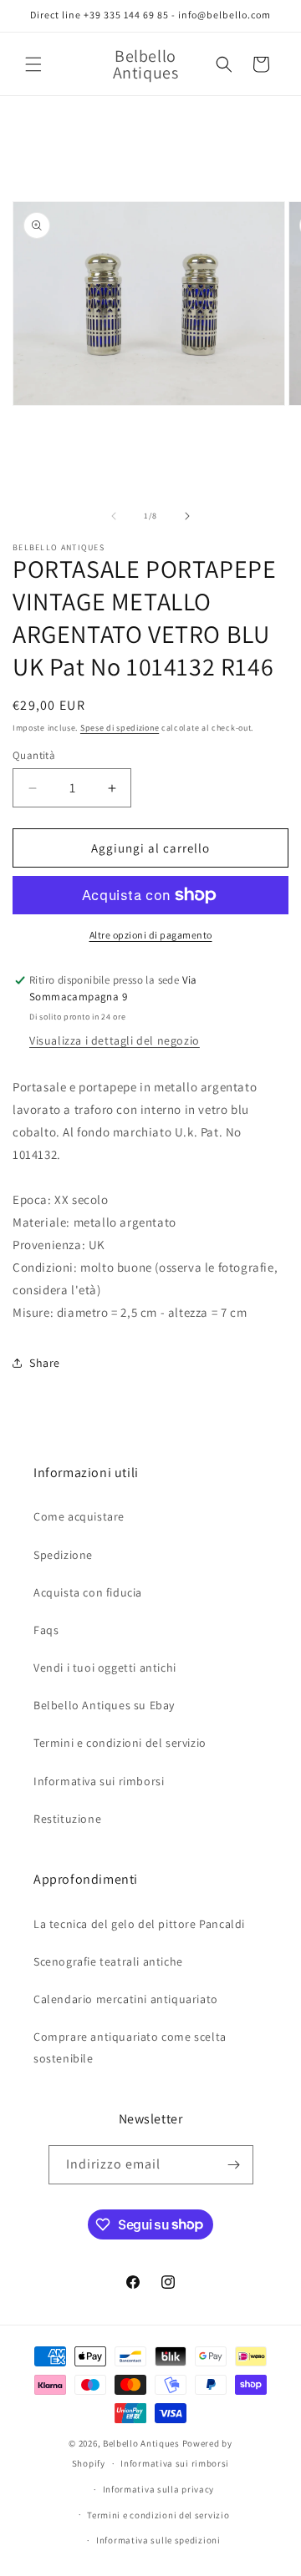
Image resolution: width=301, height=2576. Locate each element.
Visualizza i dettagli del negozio (115, 1040)
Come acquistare (79, 1516)
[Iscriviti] (234, 2165)
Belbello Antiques (141, 2443)
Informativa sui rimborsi (99, 1781)
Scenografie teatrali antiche (108, 1961)
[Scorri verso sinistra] (114, 516)
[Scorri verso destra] (187, 516)
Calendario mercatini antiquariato (126, 1999)
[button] (33, 64)
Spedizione (63, 1555)
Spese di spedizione (120, 728)
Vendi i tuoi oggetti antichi (105, 1668)
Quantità (34, 755)
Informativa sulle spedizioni (158, 2540)
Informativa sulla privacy (159, 2489)
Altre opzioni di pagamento (151, 935)
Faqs (46, 1630)
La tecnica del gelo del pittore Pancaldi (139, 1924)
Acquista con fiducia (88, 1592)
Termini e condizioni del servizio (120, 1743)
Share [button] (45, 1363)
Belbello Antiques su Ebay (104, 1705)
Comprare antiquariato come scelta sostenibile (130, 2047)
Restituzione (67, 1819)
